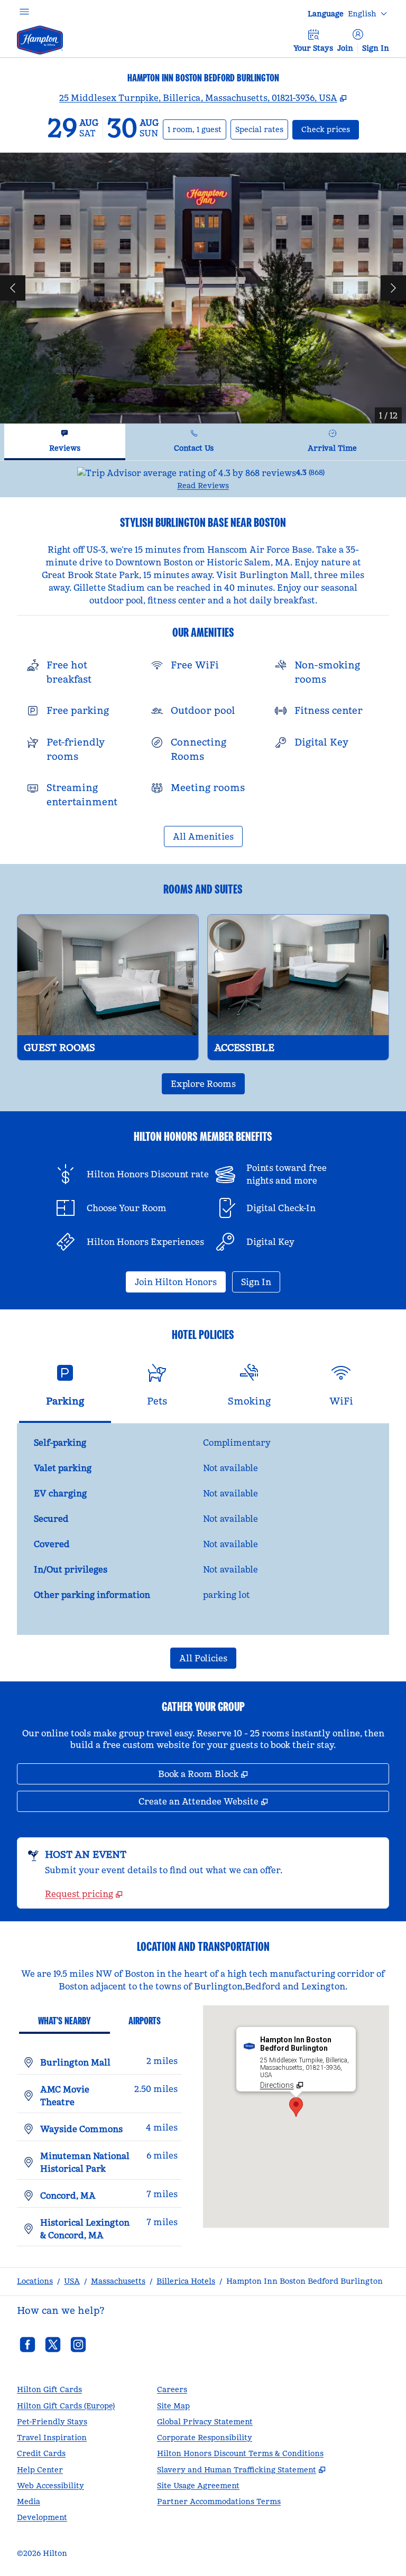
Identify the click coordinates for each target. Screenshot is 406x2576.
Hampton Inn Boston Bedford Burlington (304, 2281)
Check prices (330, 129)
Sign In (376, 48)
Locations (35, 2281)
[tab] (65, 442)
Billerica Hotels (186, 2281)
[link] (84, 1894)
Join (345, 48)
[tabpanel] (203, 479)
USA (72, 2281)
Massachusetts (118, 2281)
